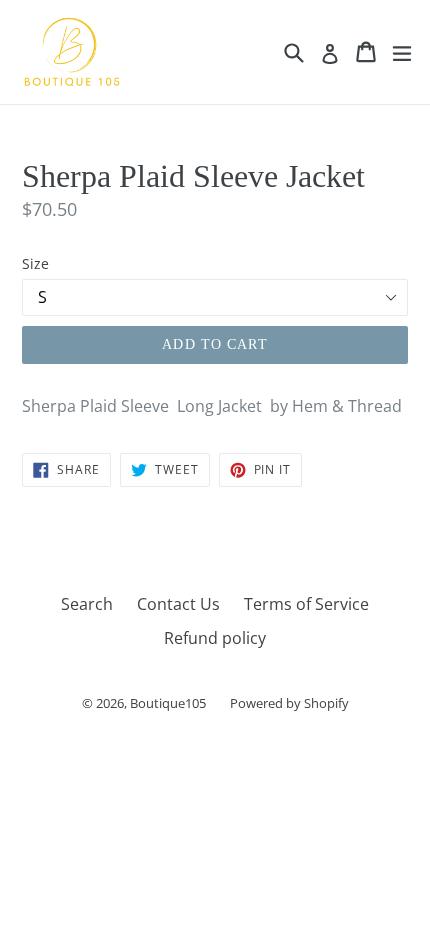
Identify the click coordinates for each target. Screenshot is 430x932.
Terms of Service (306, 604)
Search (87, 604)
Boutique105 (168, 703)
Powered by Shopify (289, 703)
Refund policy (215, 638)
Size (35, 263)
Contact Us (178, 604)
